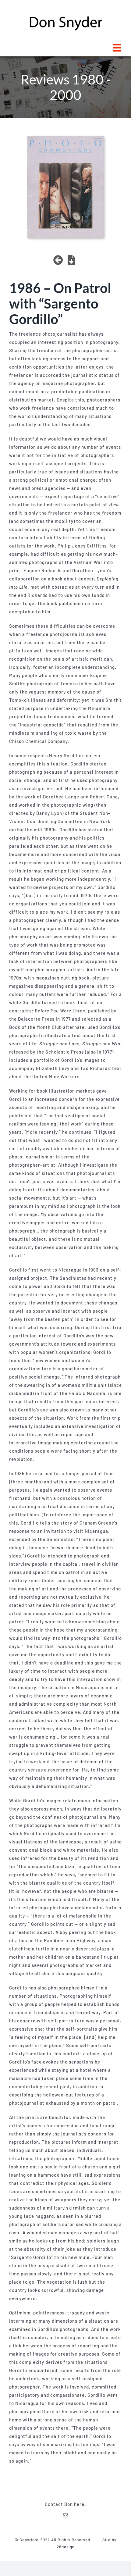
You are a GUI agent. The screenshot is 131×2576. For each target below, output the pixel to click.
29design (66, 2547)
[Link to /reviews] (58, 260)
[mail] (66, 2515)
